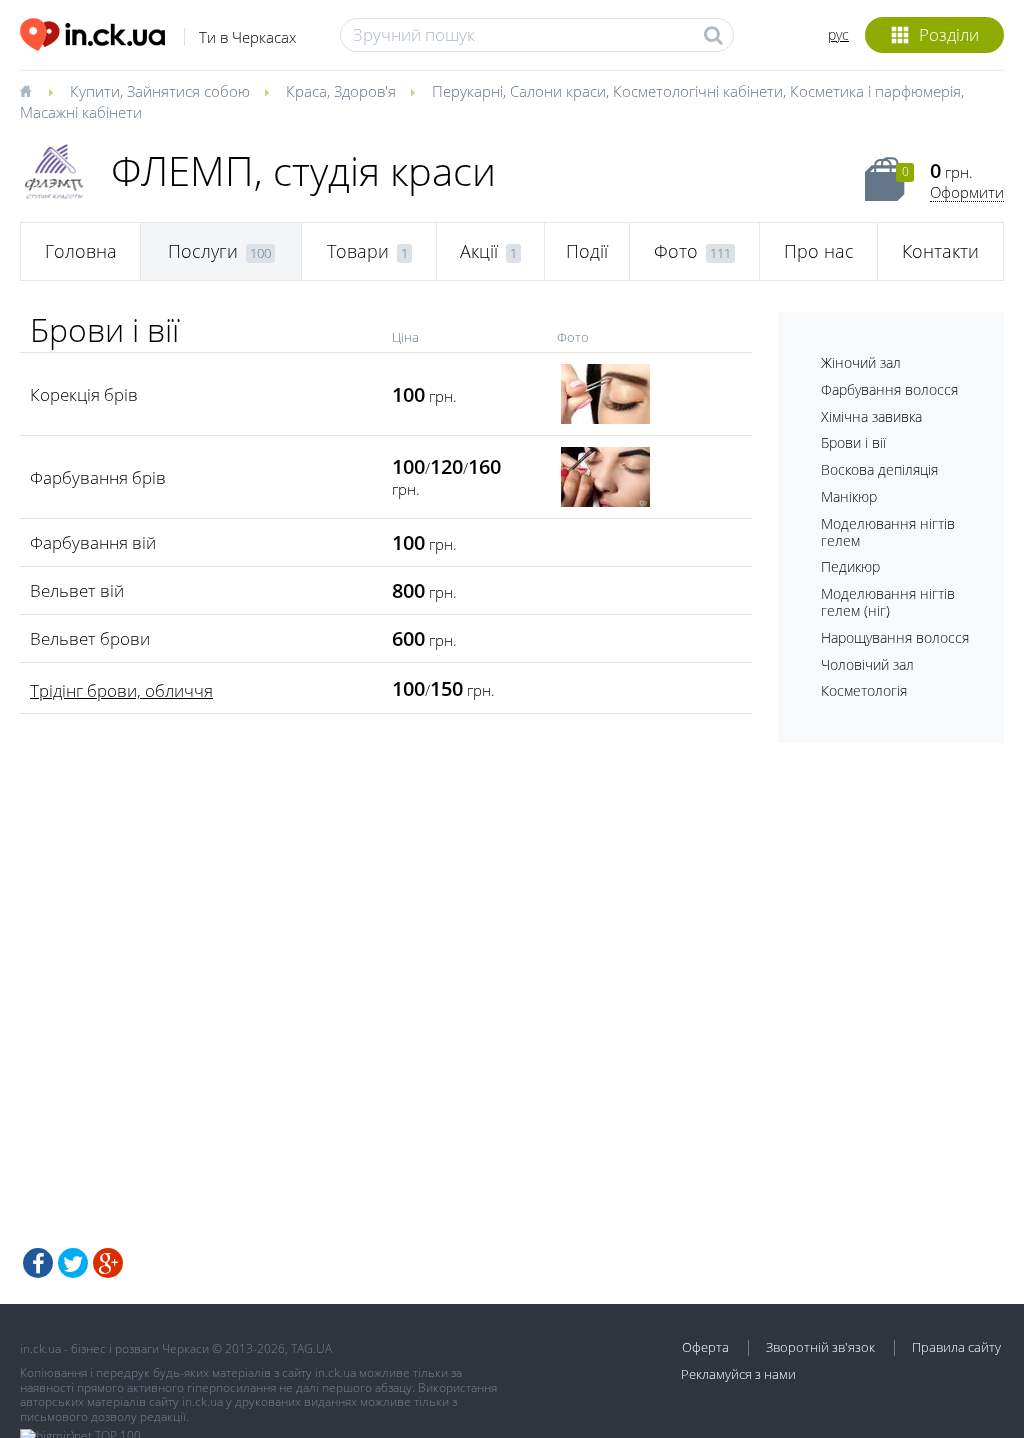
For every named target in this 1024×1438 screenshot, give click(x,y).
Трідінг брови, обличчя (121, 690)
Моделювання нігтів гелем (888, 532)
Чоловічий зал (867, 664)
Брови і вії (853, 442)
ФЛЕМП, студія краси (303, 170)
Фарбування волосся (889, 389)
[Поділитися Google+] (108, 1263)
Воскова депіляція (879, 469)
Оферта (705, 1347)
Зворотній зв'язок (820, 1347)
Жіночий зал (861, 362)
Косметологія (864, 690)
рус (838, 34)
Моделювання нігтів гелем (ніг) (888, 602)
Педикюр (850, 566)
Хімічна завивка (871, 416)
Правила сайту (956, 1347)
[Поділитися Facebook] (38, 1263)
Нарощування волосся (895, 637)
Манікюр (849, 496)
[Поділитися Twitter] (73, 1263)
